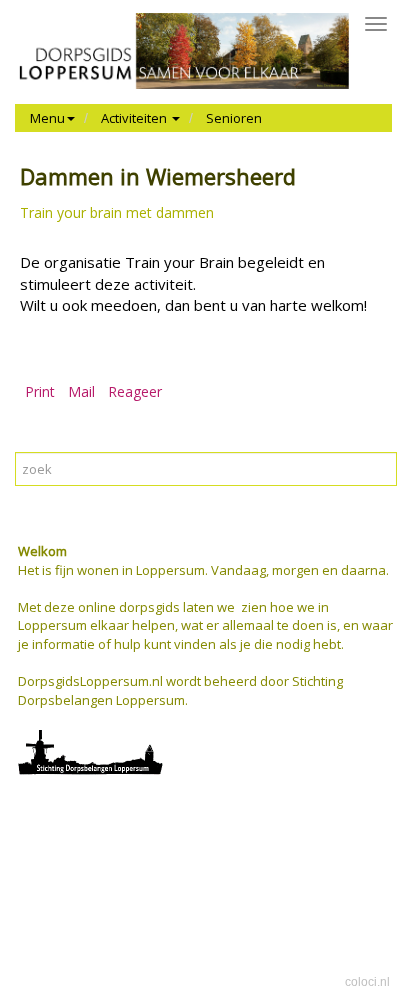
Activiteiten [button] (135, 118)
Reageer (135, 391)
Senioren (234, 118)
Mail (81, 391)
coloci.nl (367, 982)
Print (40, 391)
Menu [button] (47, 118)
